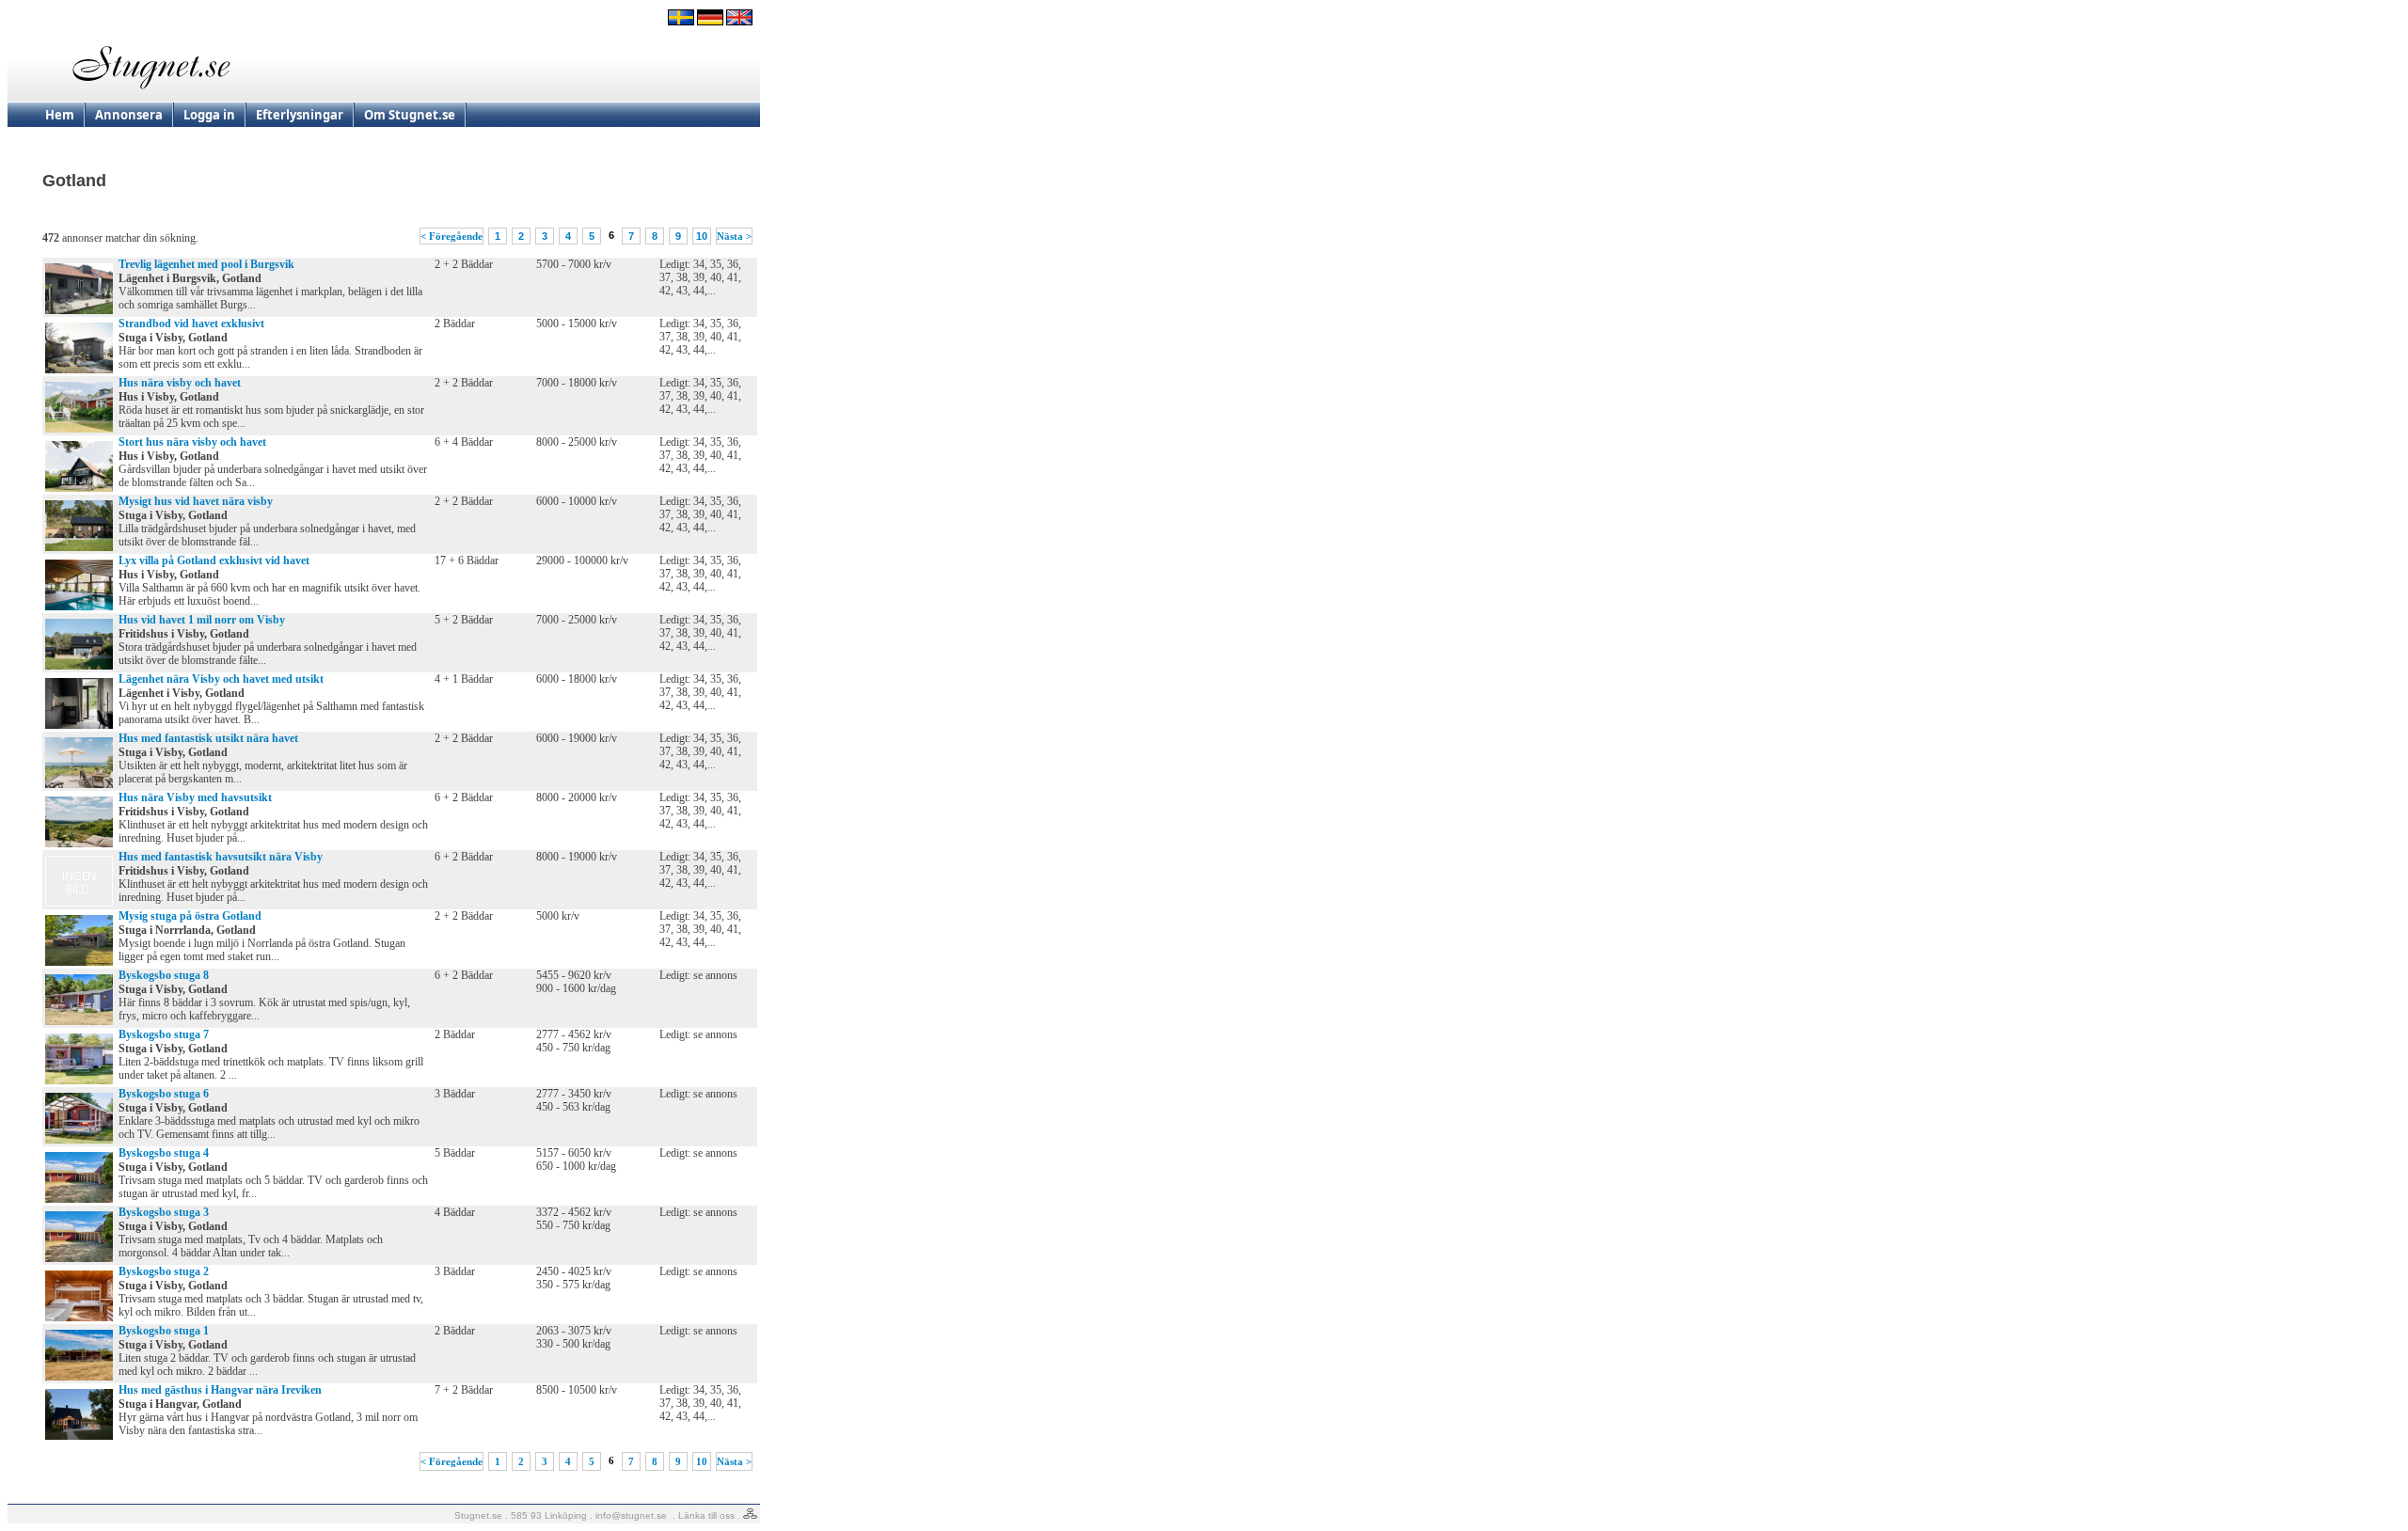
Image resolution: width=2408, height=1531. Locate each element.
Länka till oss (706, 1515)
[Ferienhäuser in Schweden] (710, 22)
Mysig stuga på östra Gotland (190, 916)
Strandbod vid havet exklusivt (191, 324)
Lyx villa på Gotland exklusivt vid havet (214, 560)
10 (702, 236)
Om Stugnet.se (410, 115)
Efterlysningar (300, 115)
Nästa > (734, 236)
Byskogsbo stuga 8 (164, 975)
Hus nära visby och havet (180, 383)
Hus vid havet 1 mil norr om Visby (202, 620)
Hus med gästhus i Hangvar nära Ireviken (220, 1390)
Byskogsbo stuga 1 (164, 1331)
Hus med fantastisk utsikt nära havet (208, 738)
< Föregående (451, 236)
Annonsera (129, 115)
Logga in (209, 115)
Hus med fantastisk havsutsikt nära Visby (221, 857)
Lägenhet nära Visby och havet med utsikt (221, 679)
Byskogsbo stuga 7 (164, 1034)
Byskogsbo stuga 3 (164, 1212)
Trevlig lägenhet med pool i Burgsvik (206, 264)
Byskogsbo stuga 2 (164, 1271)
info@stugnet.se (631, 1515)
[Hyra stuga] (681, 22)
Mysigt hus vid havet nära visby (196, 501)
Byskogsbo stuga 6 (164, 1094)
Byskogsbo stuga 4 (164, 1153)
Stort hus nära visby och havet (192, 442)
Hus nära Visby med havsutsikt (195, 797)
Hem (60, 115)
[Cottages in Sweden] (739, 22)
